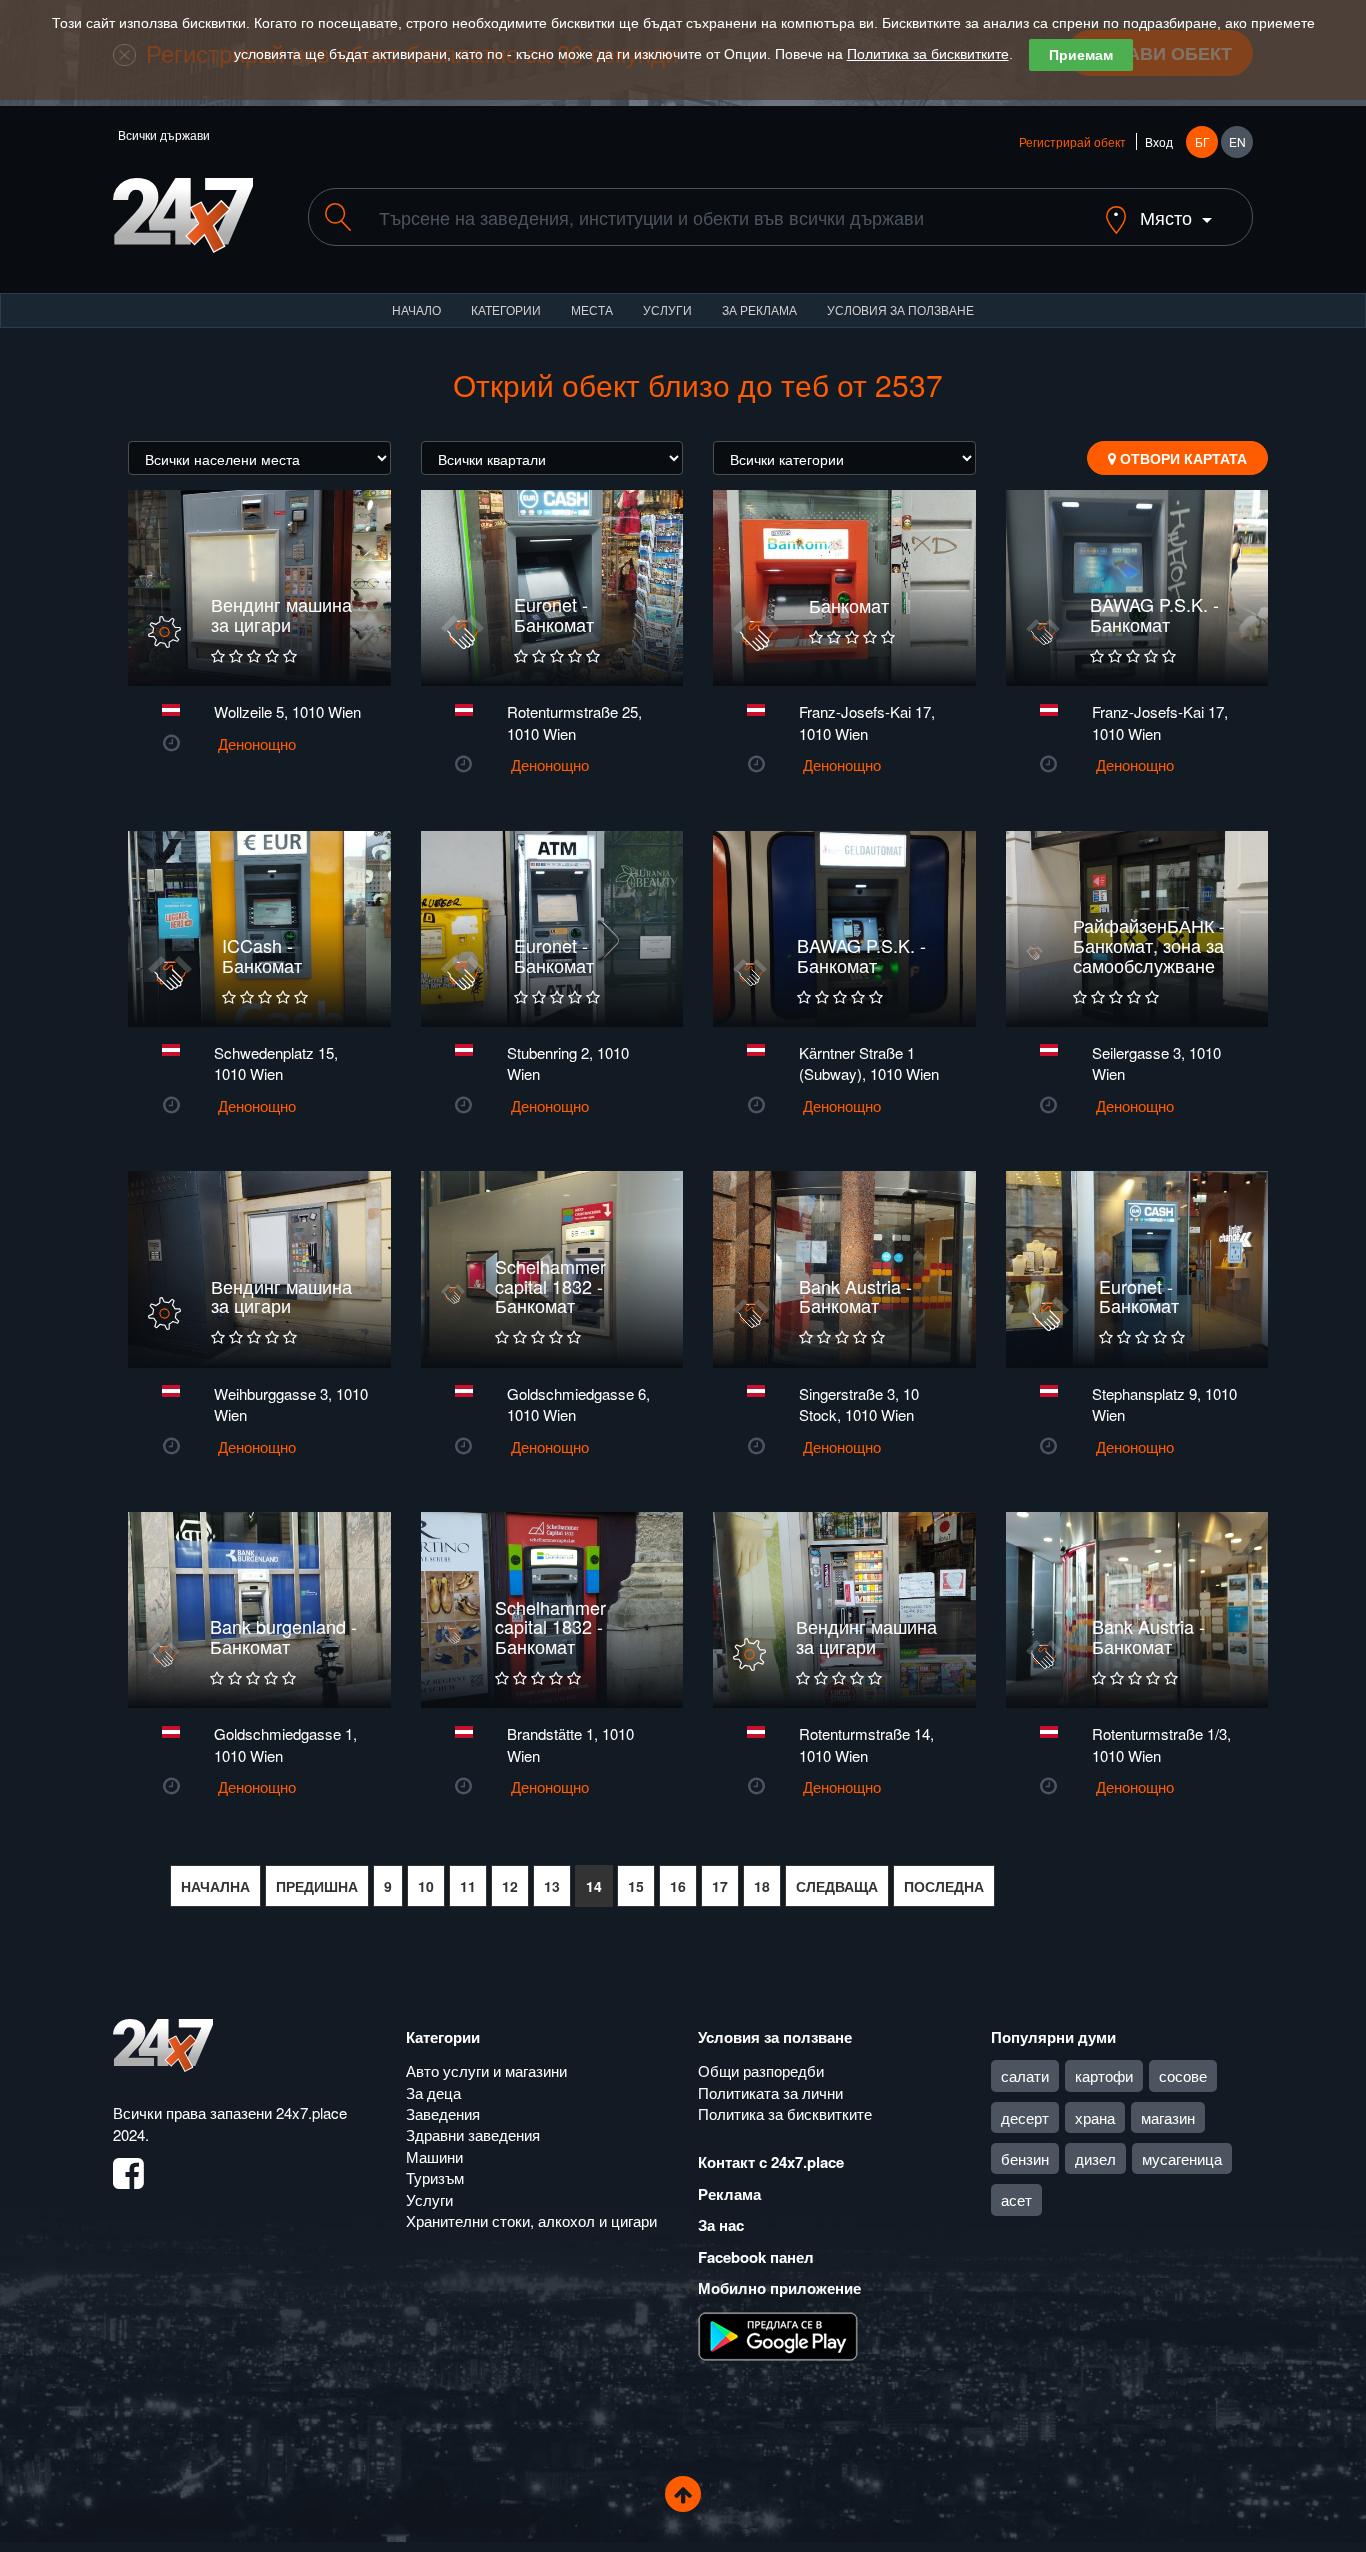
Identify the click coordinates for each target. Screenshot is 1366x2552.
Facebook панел (756, 2257)
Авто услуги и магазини (486, 2070)
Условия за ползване (900, 309)
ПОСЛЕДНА (944, 1886)
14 (594, 1886)
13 (552, 1886)
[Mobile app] (778, 2334)
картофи (1104, 2075)
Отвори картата (1181, 458)
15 (636, 1886)
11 (468, 1886)
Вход (1159, 141)
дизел (1095, 2158)
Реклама (729, 2194)
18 (762, 1886)
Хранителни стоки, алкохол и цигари (531, 2220)
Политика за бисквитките (928, 54)
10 (426, 1886)
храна (1095, 2117)
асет (1016, 2199)
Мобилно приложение (779, 2288)
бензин (1025, 2158)
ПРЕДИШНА (317, 1886)
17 (720, 1886)
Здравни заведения (473, 2134)
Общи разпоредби (761, 2070)
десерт (1025, 2117)
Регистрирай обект (1072, 141)
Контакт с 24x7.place (771, 2162)
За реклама (759, 309)
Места (592, 309)
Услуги (667, 309)
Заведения (443, 2113)
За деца (433, 2092)
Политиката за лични (770, 2092)
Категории (506, 309)
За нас (721, 2225)
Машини (434, 2156)
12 (510, 1886)
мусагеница (1182, 2158)
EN (1237, 141)
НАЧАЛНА (215, 1886)
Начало (416, 309)
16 (678, 1886)
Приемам (1081, 55)
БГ (1202, 141)
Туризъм (435, 2177)
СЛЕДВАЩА (837, 1886)
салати (1025, 2075)
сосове (1183, 2075)
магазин (1168, 2117)
